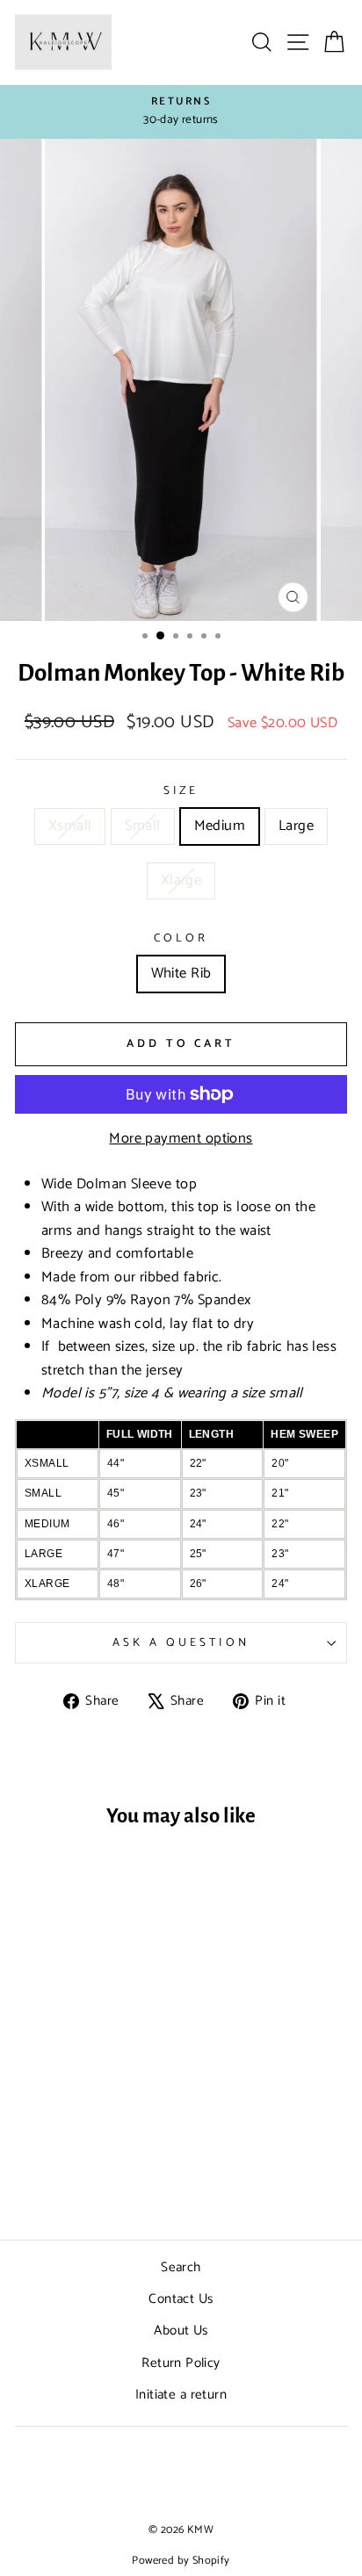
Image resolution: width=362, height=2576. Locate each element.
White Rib (181, 974)
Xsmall (70, 826)
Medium (220, 826)
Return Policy (181, 2363)
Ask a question (181, 1642)
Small (142, 826)
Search (181, 2267)
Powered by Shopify (181, 2561)
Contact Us (181, 2299)
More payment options (181, 1139)
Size (181, 791)
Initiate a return (181, 2395)
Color (181, 938)
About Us (181, 2331)
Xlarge (181, 880)
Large (296, 826)
